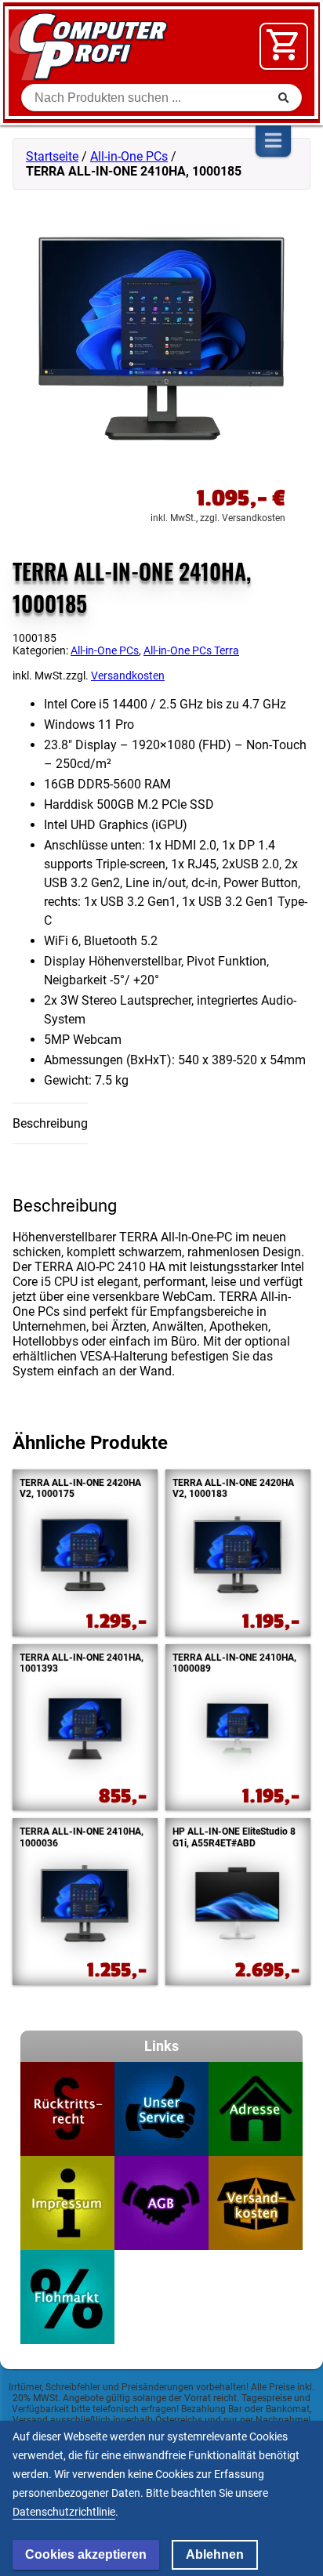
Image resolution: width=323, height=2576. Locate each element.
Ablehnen (215, 2554)
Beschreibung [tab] (50, 1123)
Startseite (52, 156)
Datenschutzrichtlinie (64, 2512)
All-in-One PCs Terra (191, 650)
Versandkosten (128, 676)
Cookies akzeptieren (86, 2554)
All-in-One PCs (129, 156)
